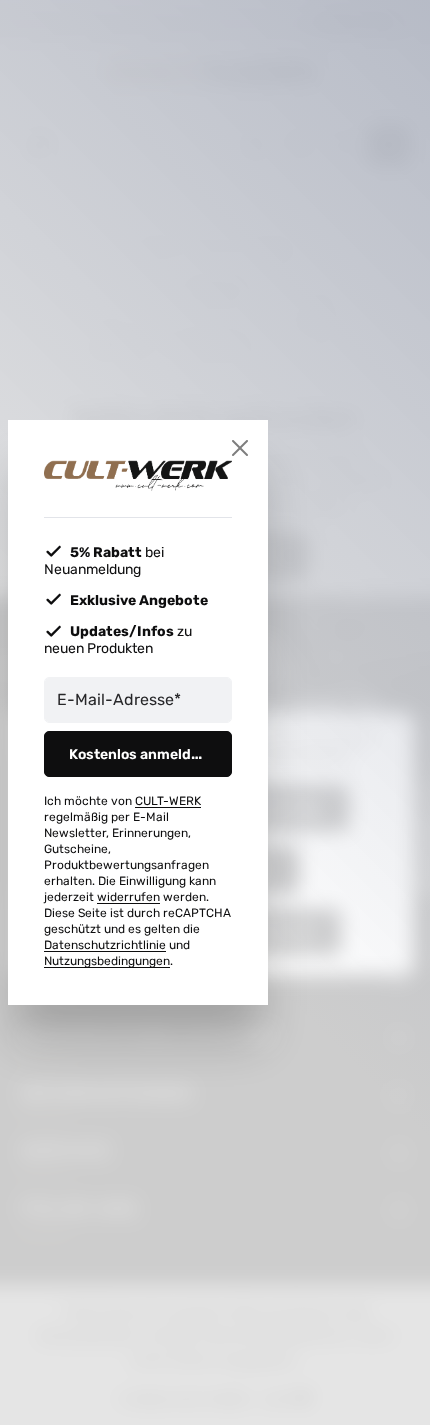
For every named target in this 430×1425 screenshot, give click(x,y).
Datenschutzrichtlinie (105, 945)
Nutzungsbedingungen (107, 961)
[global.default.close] (240, 448)
